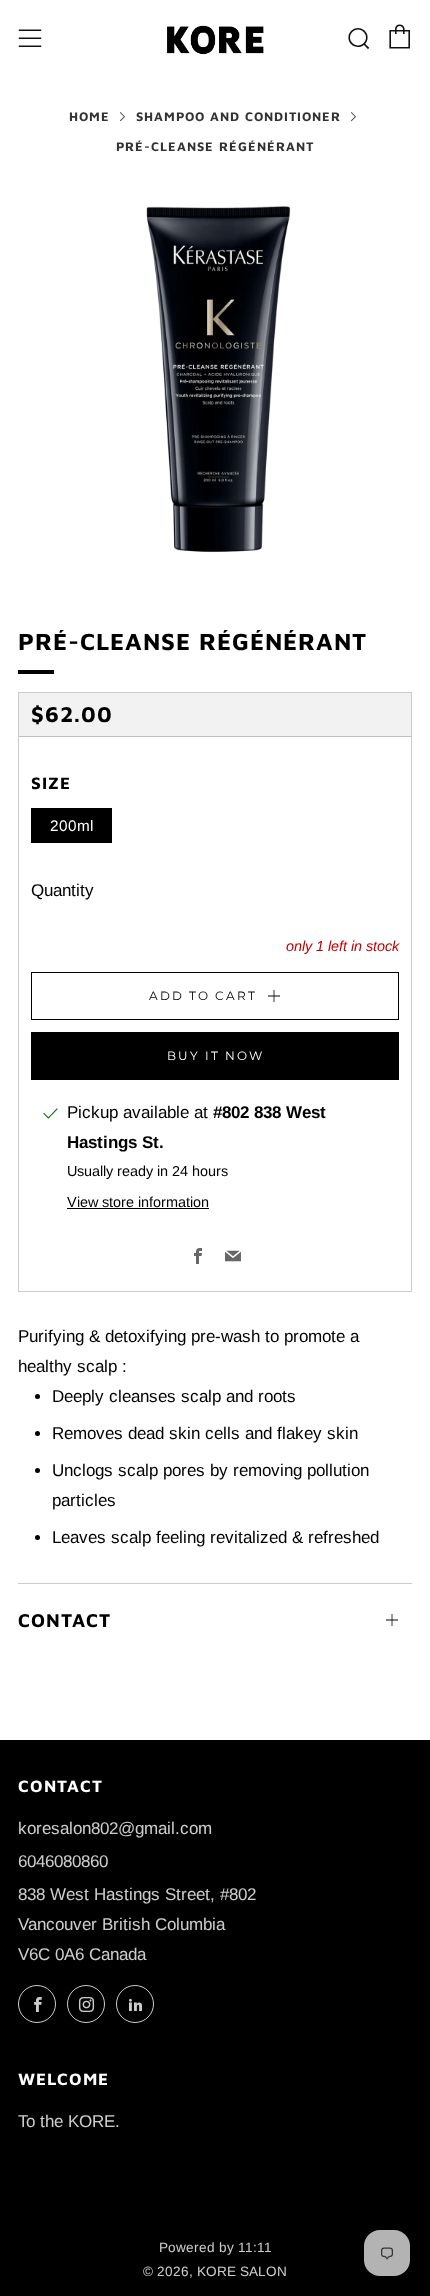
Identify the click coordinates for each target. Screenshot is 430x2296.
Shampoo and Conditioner (238, 116)
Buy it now (215, 1055)
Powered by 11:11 (215, 2247)
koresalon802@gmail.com (115, 1828)
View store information (138, 1202)
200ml (71, 825)
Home (89, 116)
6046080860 (63, 1861)
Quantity (62, 890)
